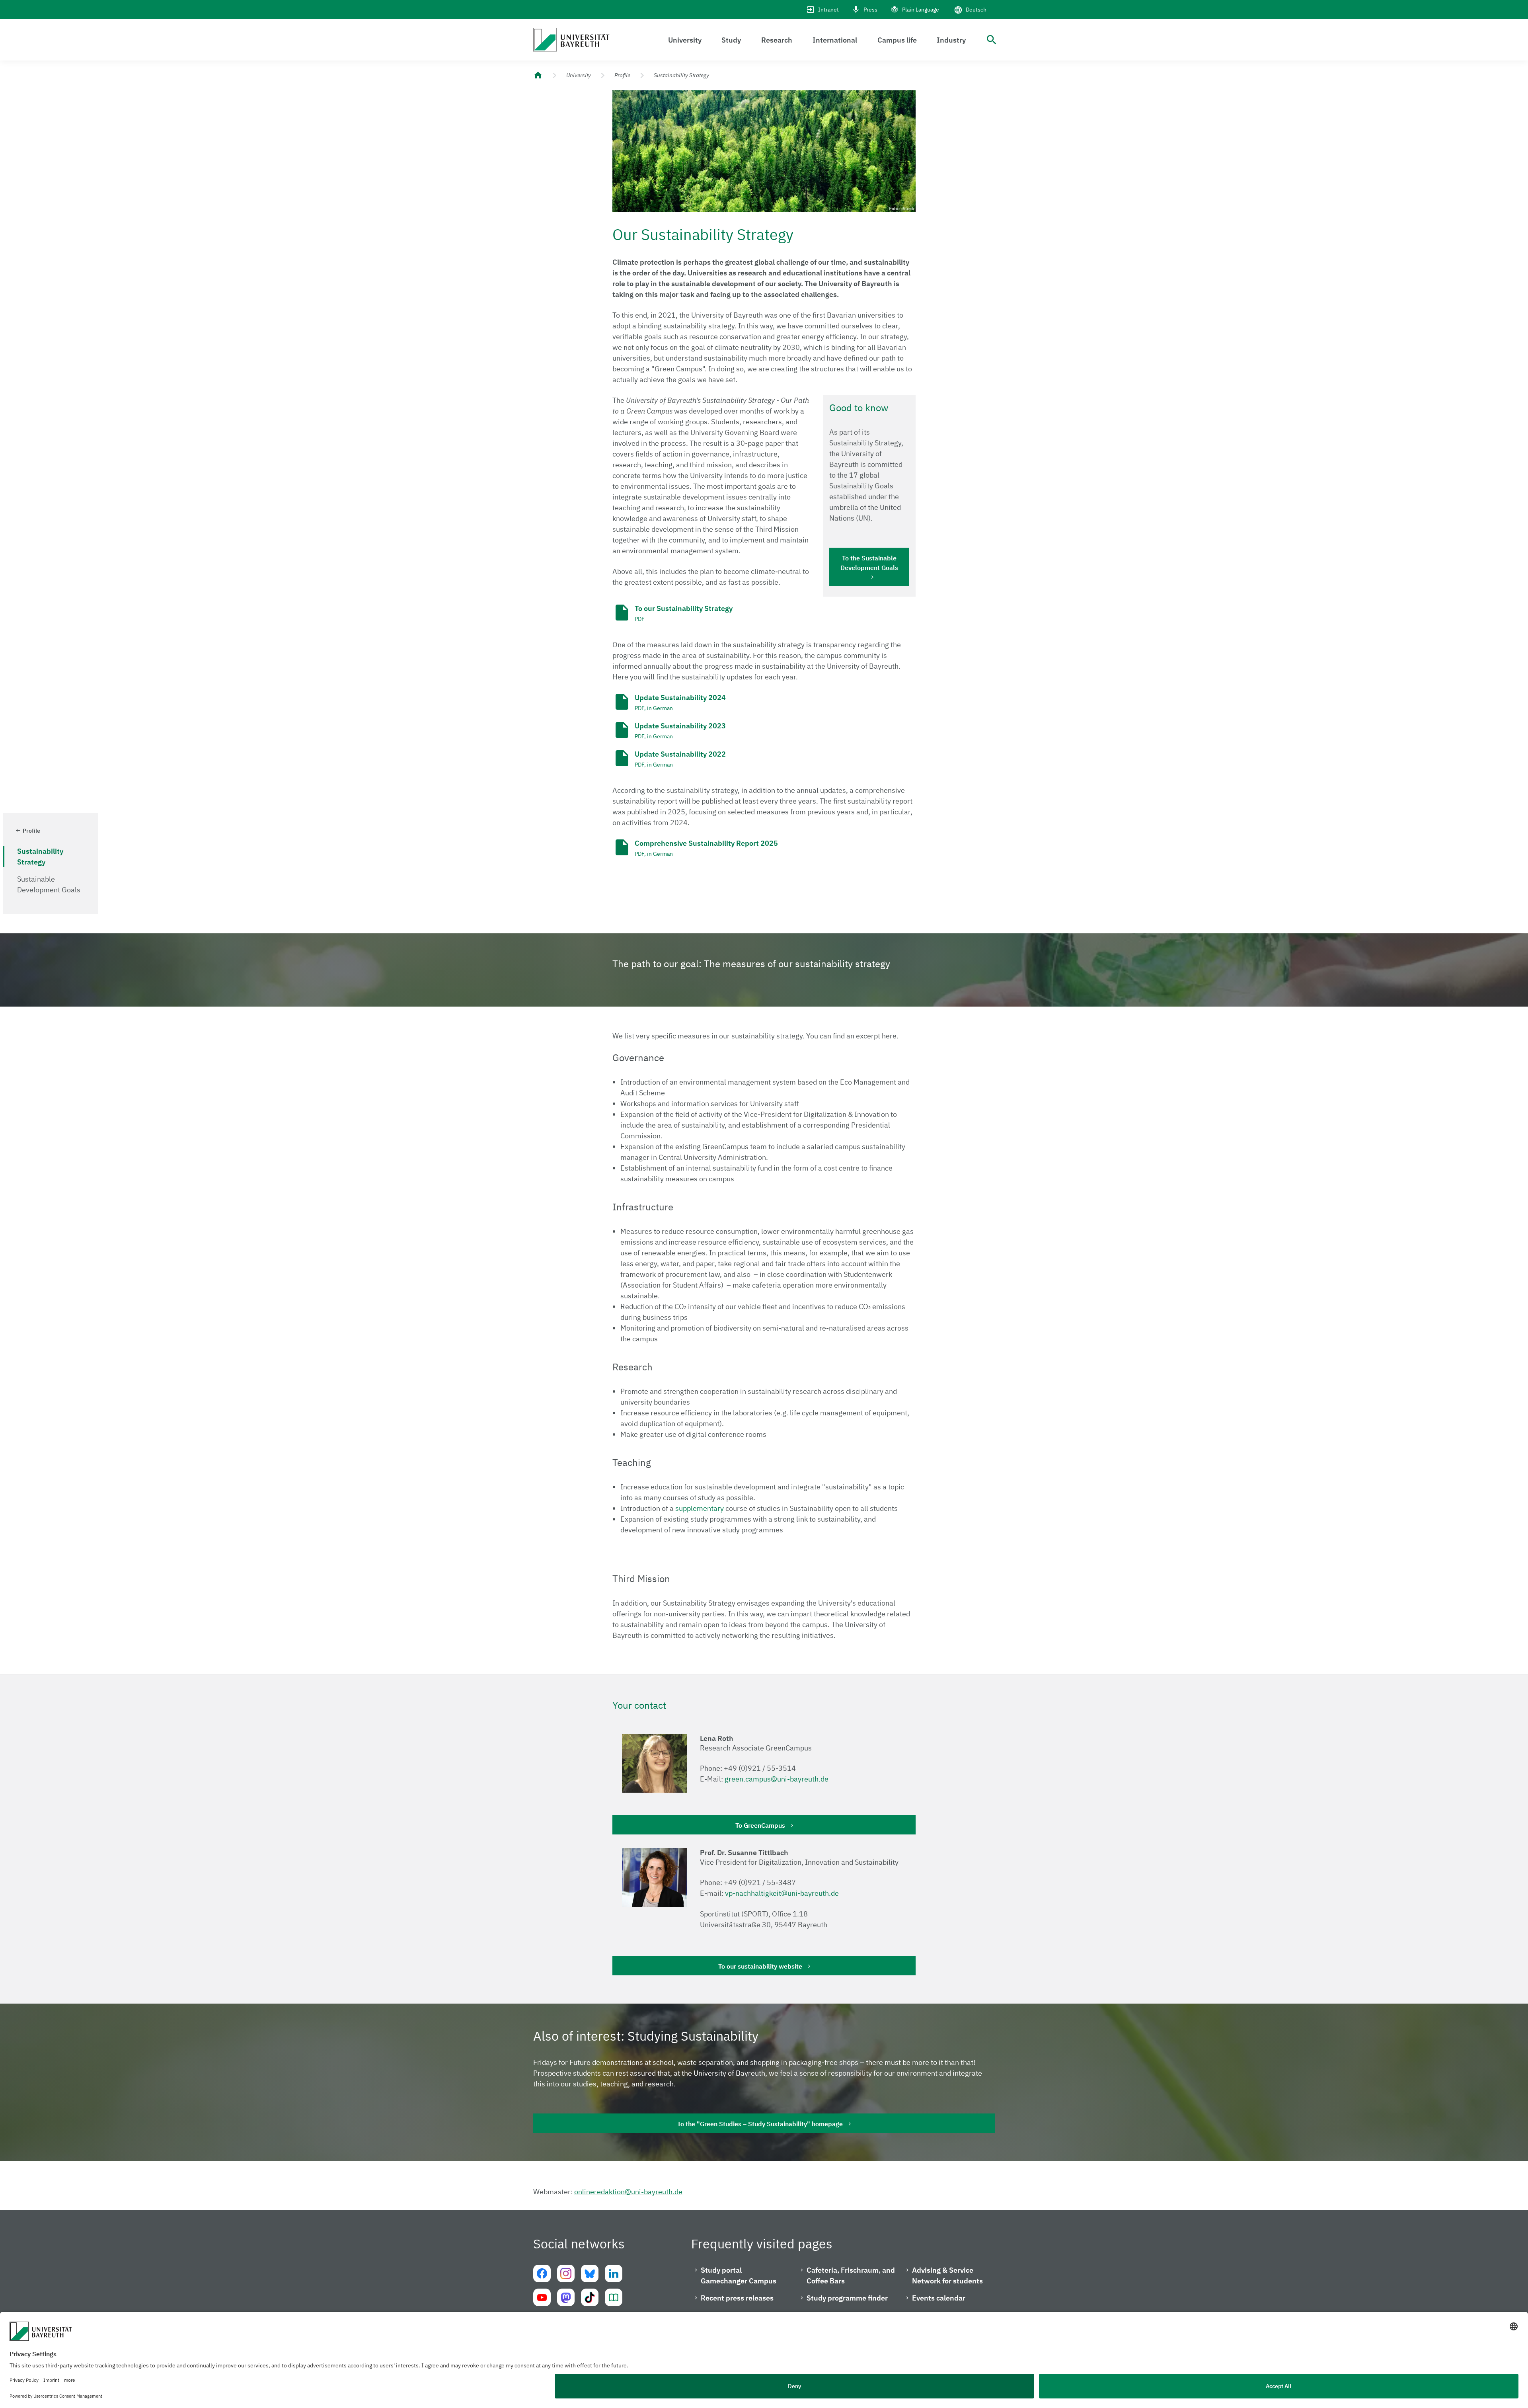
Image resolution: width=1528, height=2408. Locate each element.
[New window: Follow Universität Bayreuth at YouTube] (542, 2297)
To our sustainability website (760, 1966)
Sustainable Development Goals (49, 884)
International (835, 40)
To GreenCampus (760, 1825)
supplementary (700, 1508)
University (685, 40)
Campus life (897, 40)
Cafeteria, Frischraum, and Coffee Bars (851, 2275)
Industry (951, 40)
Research (777, 40)
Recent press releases (737, 2298)
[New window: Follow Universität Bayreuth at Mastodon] (566, 2297)
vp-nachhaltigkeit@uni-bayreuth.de (782, 1893)
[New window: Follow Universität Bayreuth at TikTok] (590, 2297)
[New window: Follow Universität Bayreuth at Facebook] (542, 2273)
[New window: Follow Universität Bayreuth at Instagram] (566, 2273)
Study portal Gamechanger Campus (739, 2275)
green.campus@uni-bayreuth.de (777, 1779)
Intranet (828, 10)
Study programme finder (847, 2298)
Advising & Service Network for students (947, 2275)
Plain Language (921, 10)
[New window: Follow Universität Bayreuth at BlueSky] (590, 2273)
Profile (622, 75)
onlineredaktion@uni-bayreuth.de (628, 2192)
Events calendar (939, 2298)
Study (731, 40)
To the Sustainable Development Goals (869, 563)
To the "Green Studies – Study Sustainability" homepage (760, 2124)
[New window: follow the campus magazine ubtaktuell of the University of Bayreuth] (614, 2297)
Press (870, 10)
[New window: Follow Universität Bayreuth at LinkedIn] (614, 2273)
